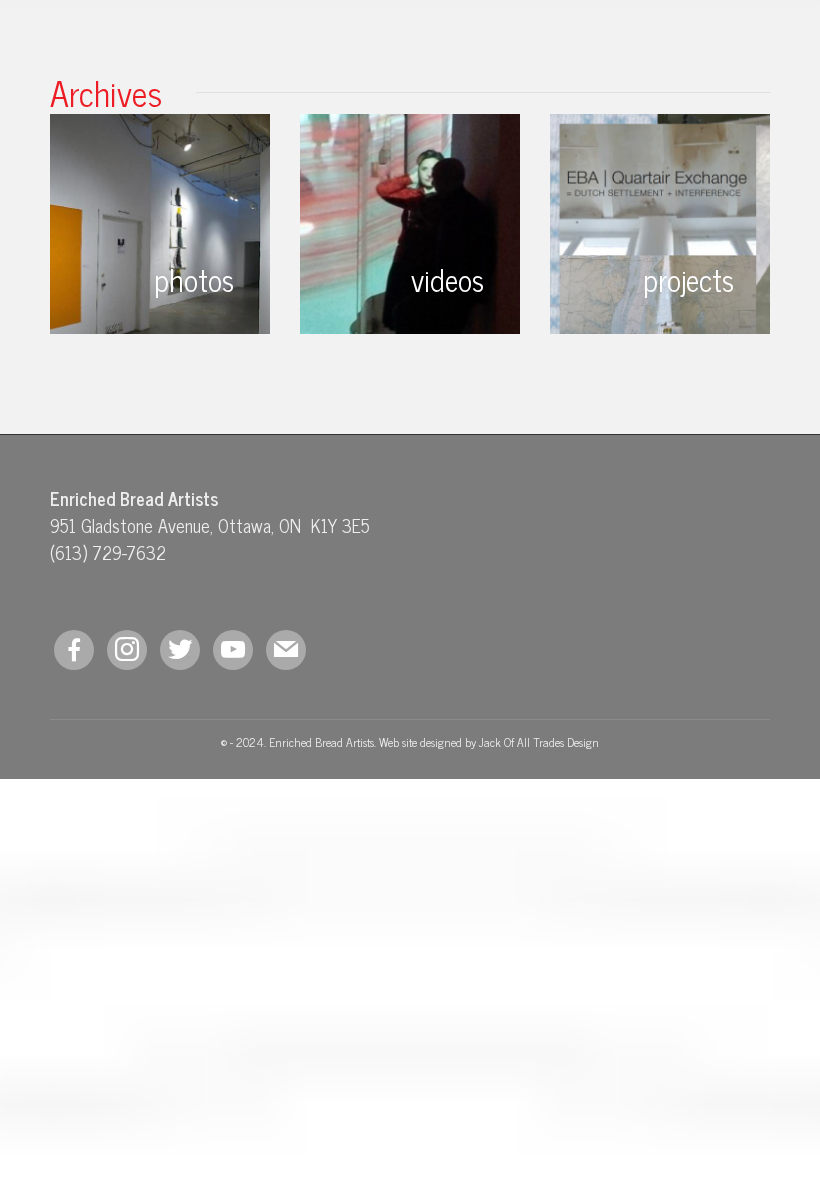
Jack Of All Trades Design (539, 742)
